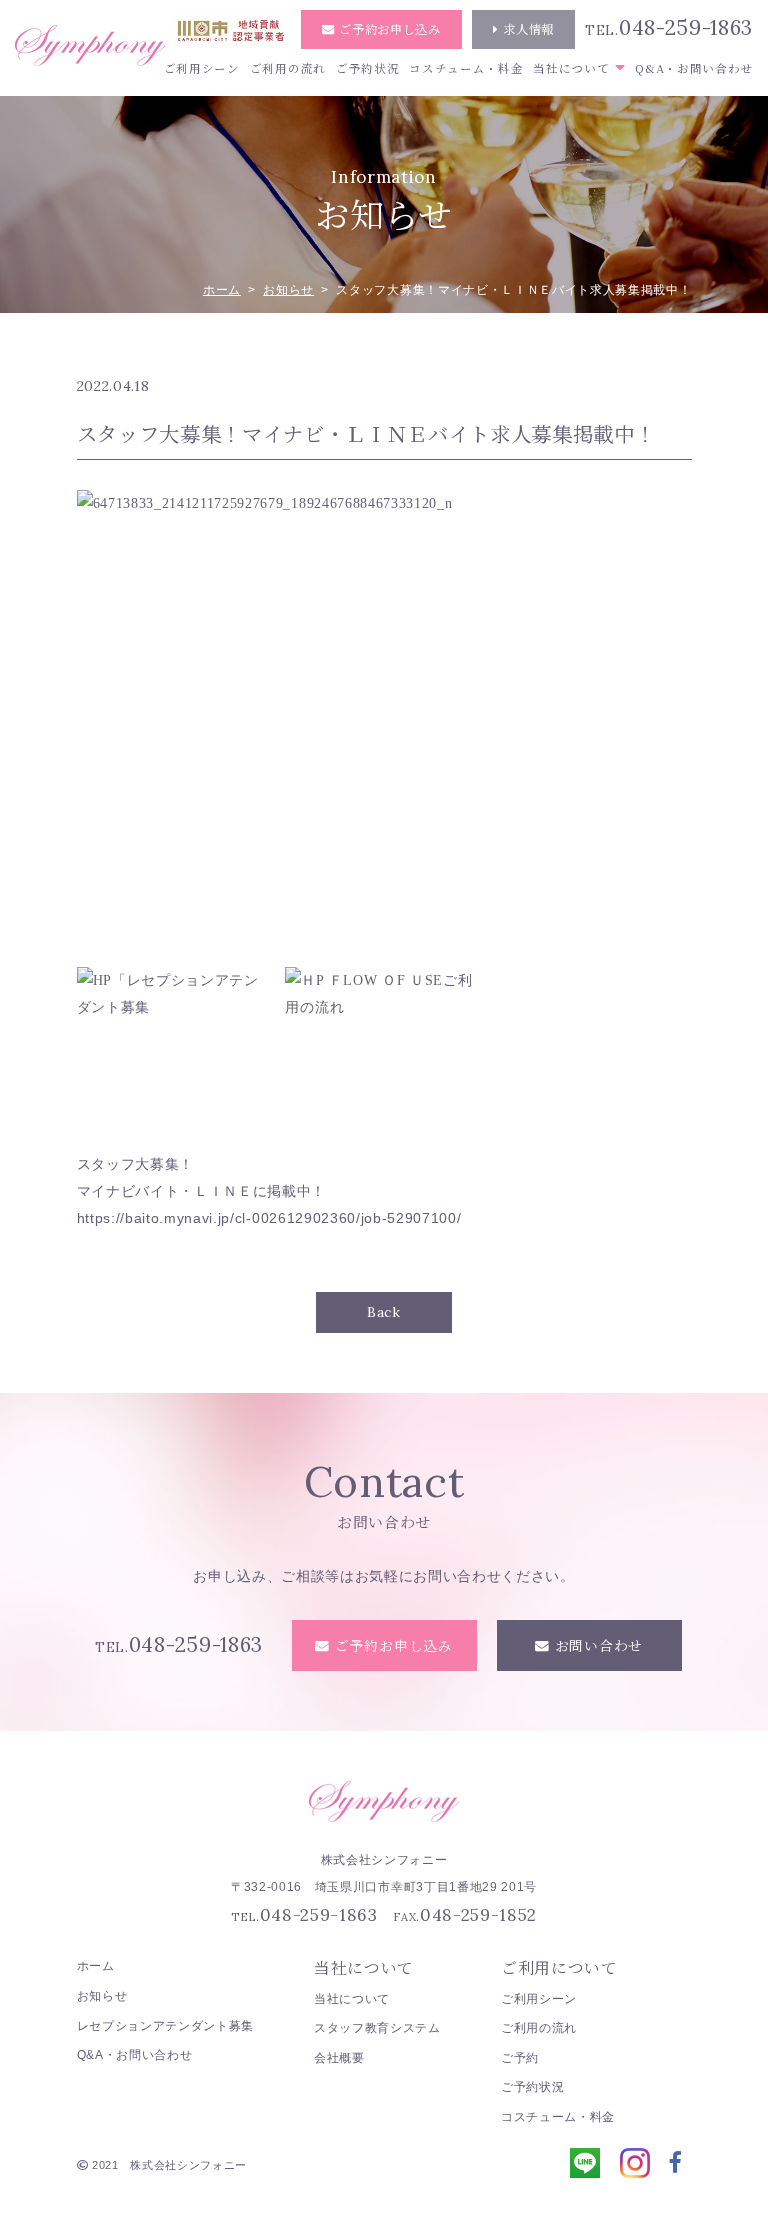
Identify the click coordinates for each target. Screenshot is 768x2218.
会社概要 (339, 2058)
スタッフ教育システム (377, 2028)
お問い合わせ (599, 1645)
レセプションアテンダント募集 (166, 2026)
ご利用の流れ (288, 68)
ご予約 (520, 2058)
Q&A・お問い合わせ (694, 68)
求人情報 (528, 29)
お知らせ (288, 290)
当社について (571, 68)
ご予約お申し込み (389, 29)
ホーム (222, 290)
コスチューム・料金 (466, 68)
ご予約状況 (367, 68)
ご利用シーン (202, 68)
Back (384, 1312)
